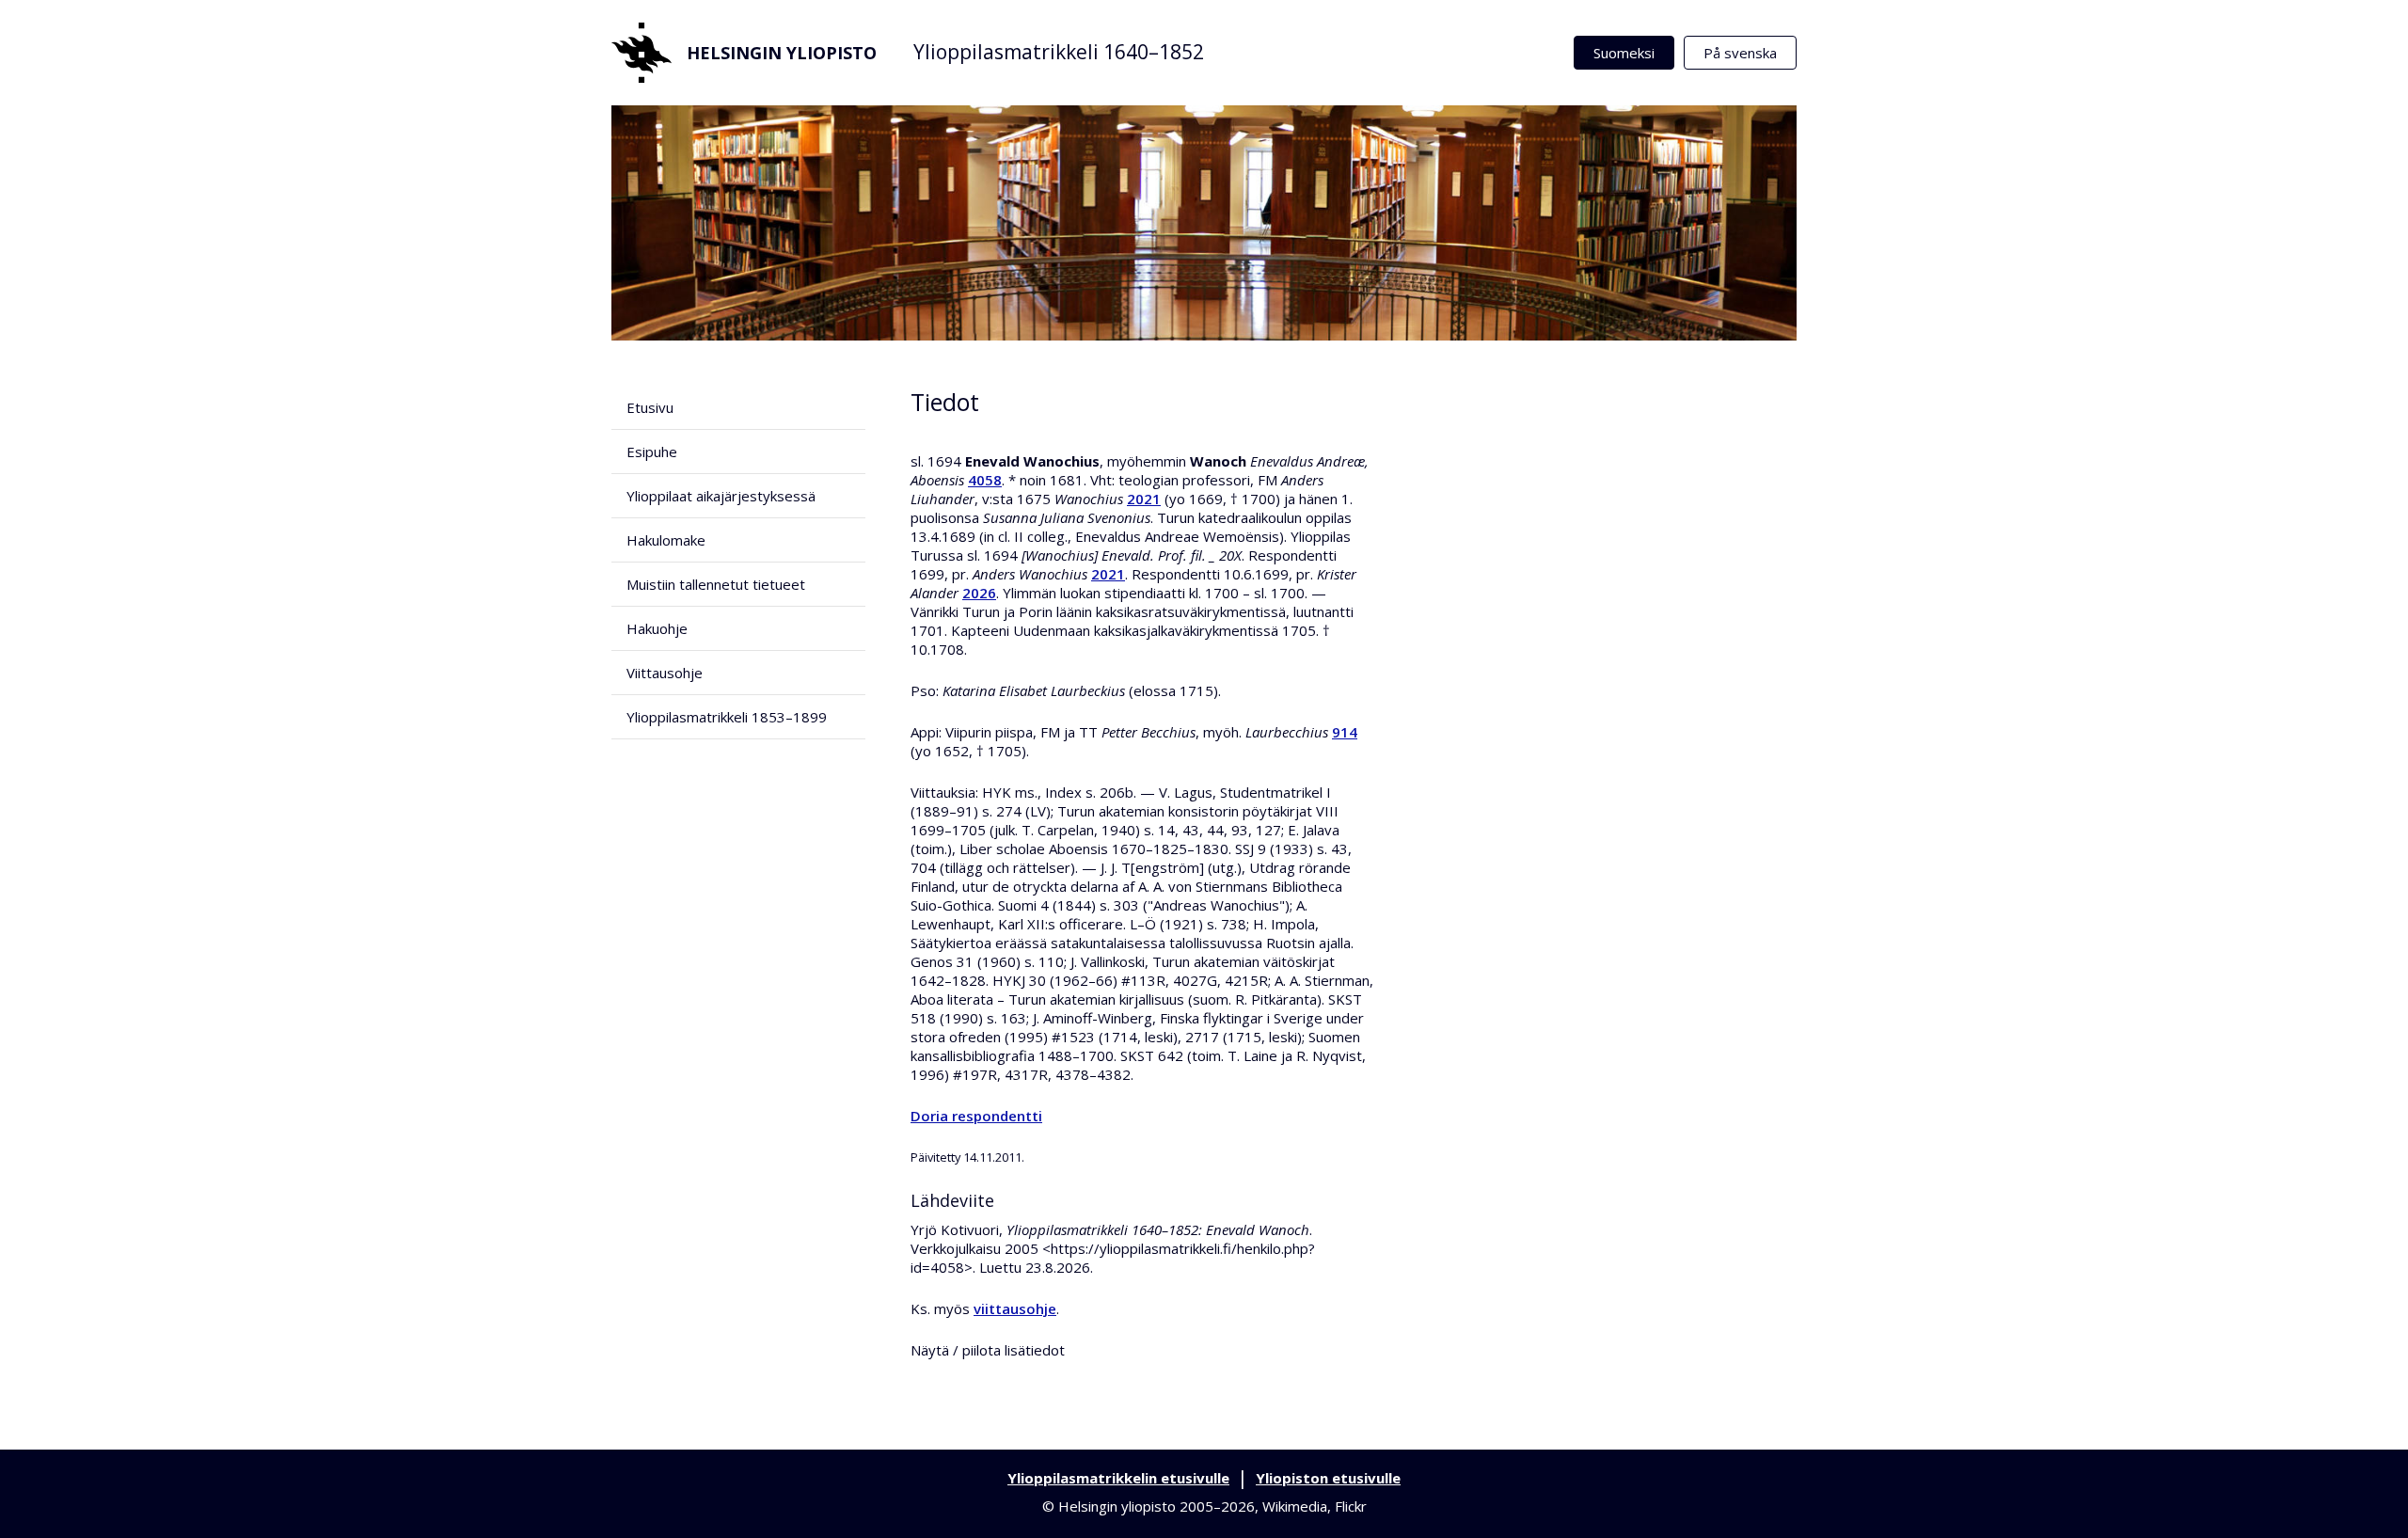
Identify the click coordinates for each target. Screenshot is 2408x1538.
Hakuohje (657, 628)
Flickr (1351, 1506)
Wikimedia (1295, 1506)
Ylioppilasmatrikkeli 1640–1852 (1059, 52)
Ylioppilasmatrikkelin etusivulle (1118, 1478)
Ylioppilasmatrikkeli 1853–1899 (727, 717)
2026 (979, 593)
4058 (985, 480)
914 (1345, 732)
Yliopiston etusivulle (1328, 1478)
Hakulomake (666, 540)
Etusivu (650, 407)
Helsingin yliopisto (782, 53)
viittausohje (1015, 1308)
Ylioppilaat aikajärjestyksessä (721, 496)
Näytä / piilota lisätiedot (988, 1350)
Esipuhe (652, 452)
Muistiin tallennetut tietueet (716, 584)
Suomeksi (1624, 53)
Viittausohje (665, 673)
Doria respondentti (976, 1116)
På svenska (1740, 53)
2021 (1144, 499)
